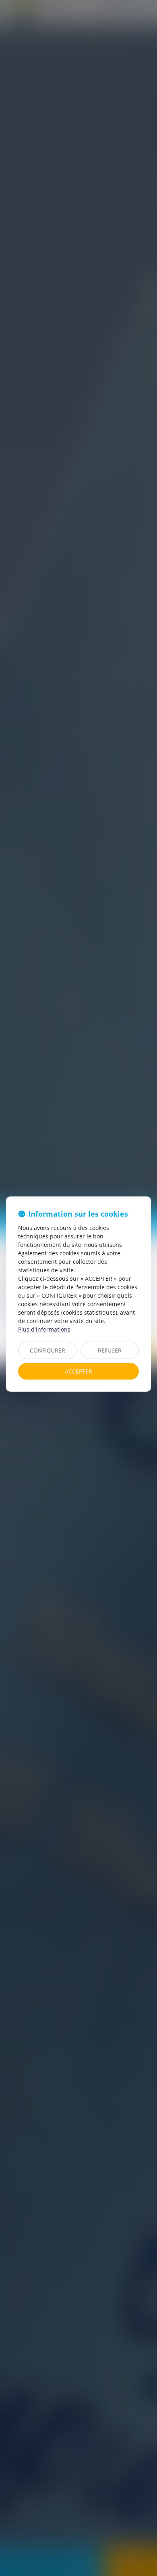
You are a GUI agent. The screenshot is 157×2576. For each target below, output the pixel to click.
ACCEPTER (78, 1371)
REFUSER (110, 1350)
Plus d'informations (44, 1329)
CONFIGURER (48, 1350)
